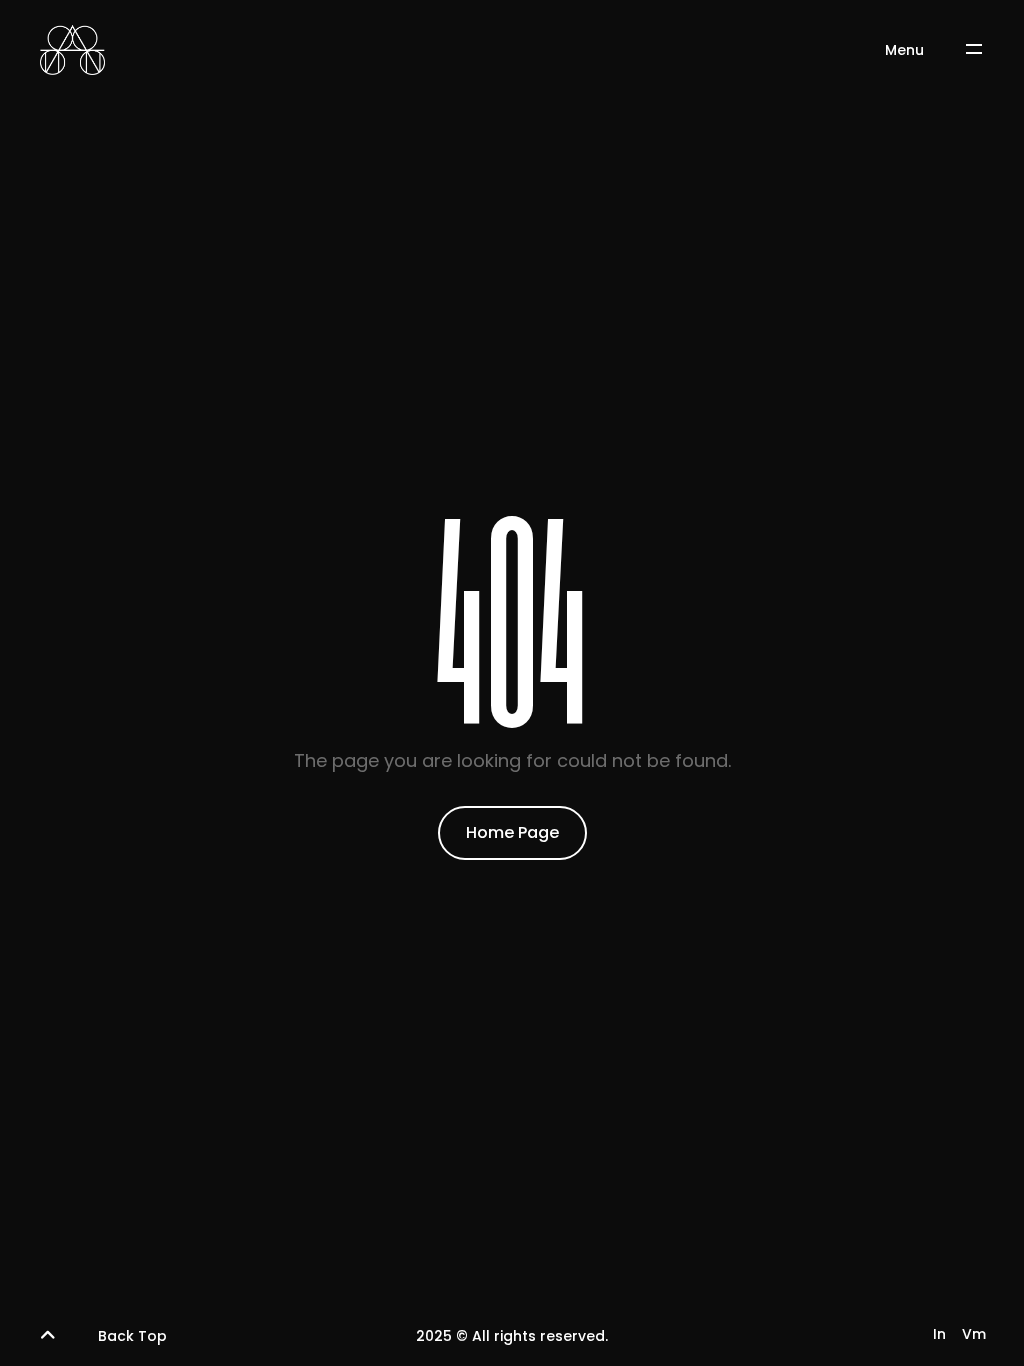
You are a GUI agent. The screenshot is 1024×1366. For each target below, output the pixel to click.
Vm (974, 1334)
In (939, 1334)
